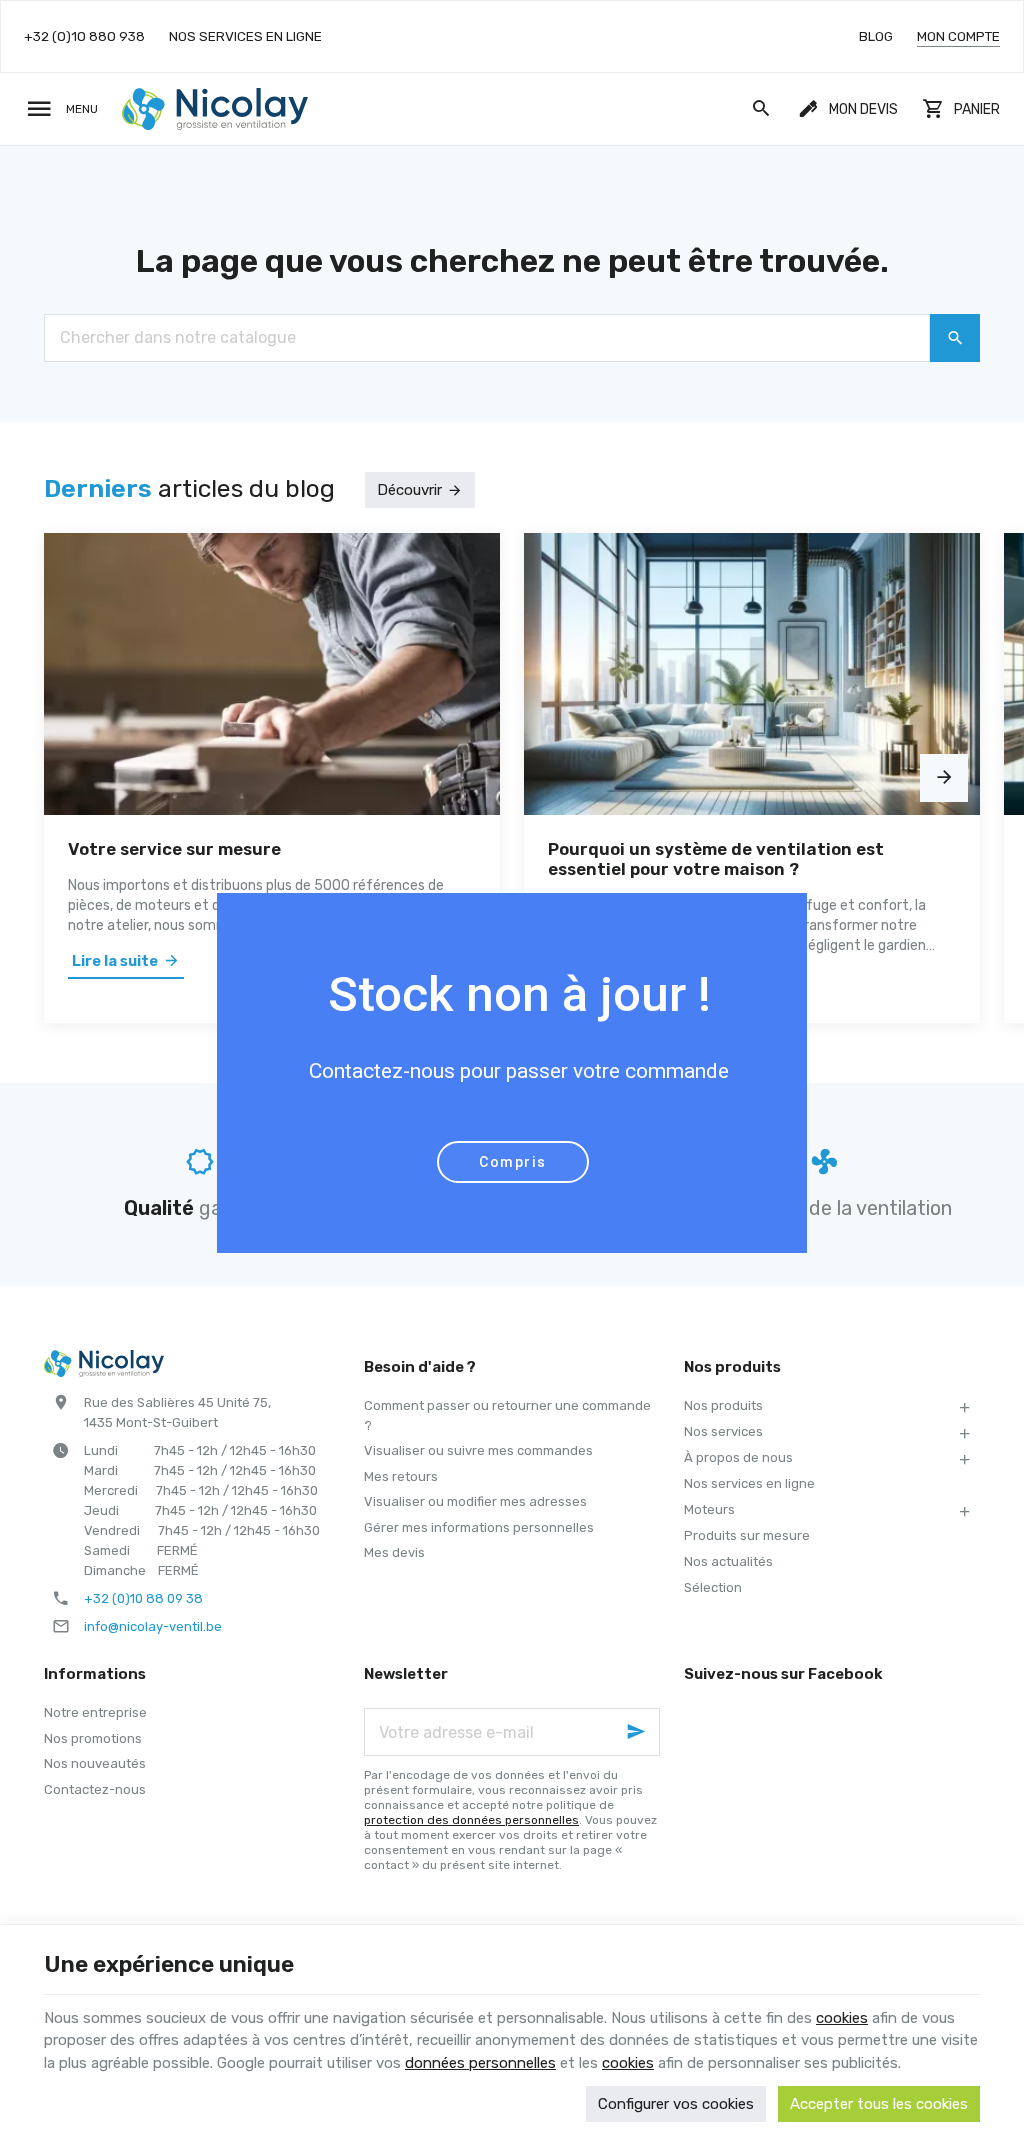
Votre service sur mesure (174, 849)
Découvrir (409, 490)
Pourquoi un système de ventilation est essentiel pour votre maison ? (716, 859)
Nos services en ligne (749, 1483)
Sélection (713, 1587)
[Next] (944, 778)
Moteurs (709, 1509)
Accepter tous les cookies (879, 2104)
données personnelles (480, 2063)
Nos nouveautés (95, 1763)
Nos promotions (93, 1738)
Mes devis (394, 1552)
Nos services (723, 1431)
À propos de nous (738, 1457)
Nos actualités (728, 1561)
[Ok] (636, 1732)
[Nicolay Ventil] (215, 109)
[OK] (955, 338)
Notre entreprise (95, 1712)
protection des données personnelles (471, 1820)
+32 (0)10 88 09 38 (143, 1598)
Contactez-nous (95, 1789)
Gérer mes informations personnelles (479, 1527)
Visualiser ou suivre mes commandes (478, 1450)
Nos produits (723, 1405)
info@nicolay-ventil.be (153, 1626)
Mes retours (401, 1476)
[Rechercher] (761, 109)
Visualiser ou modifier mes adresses (475, 1501)
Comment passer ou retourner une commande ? (507, 1415)
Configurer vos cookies (676, 2104)
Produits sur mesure (747, 1535)
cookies (842, 2018)
